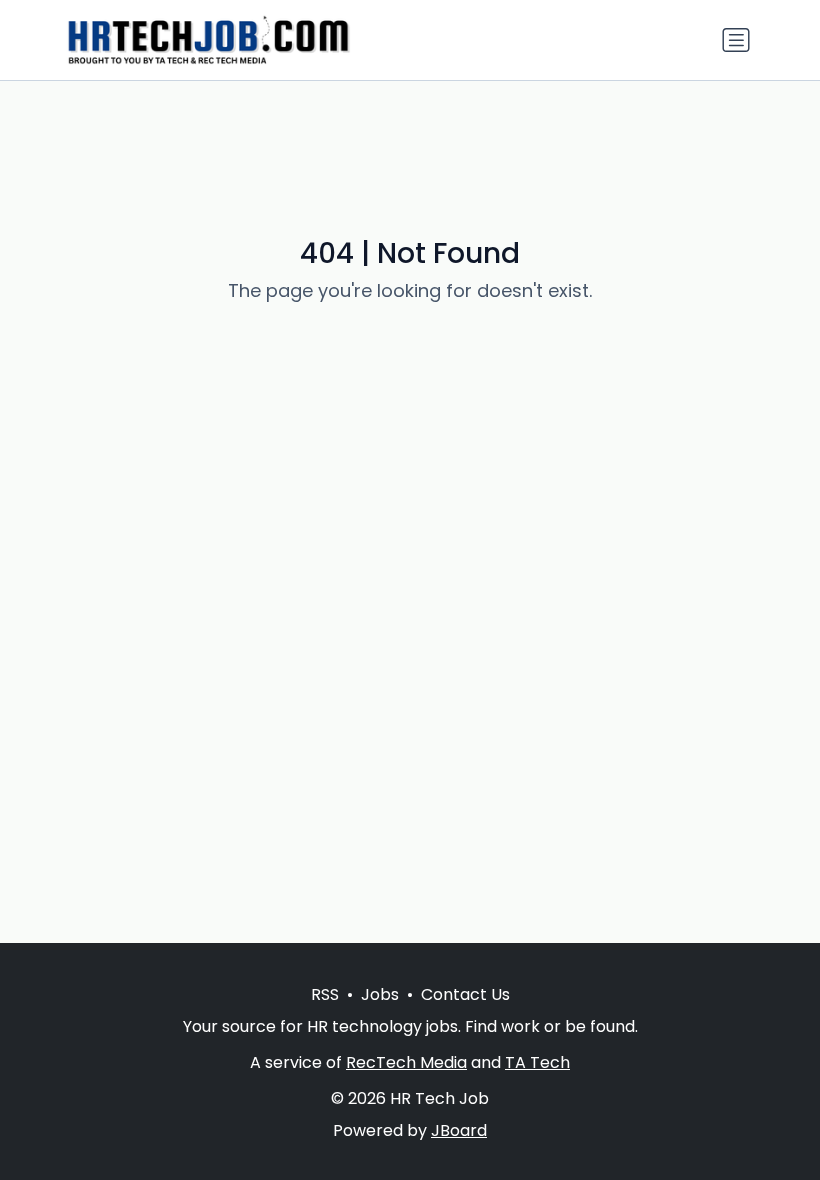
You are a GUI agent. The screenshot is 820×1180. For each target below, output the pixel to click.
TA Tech (537, 1062)
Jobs (380, 994)
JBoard (459, 1130)
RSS (325, 994)
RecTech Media (406, 1062)
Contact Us (465, 994)
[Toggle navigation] (736, 40)
